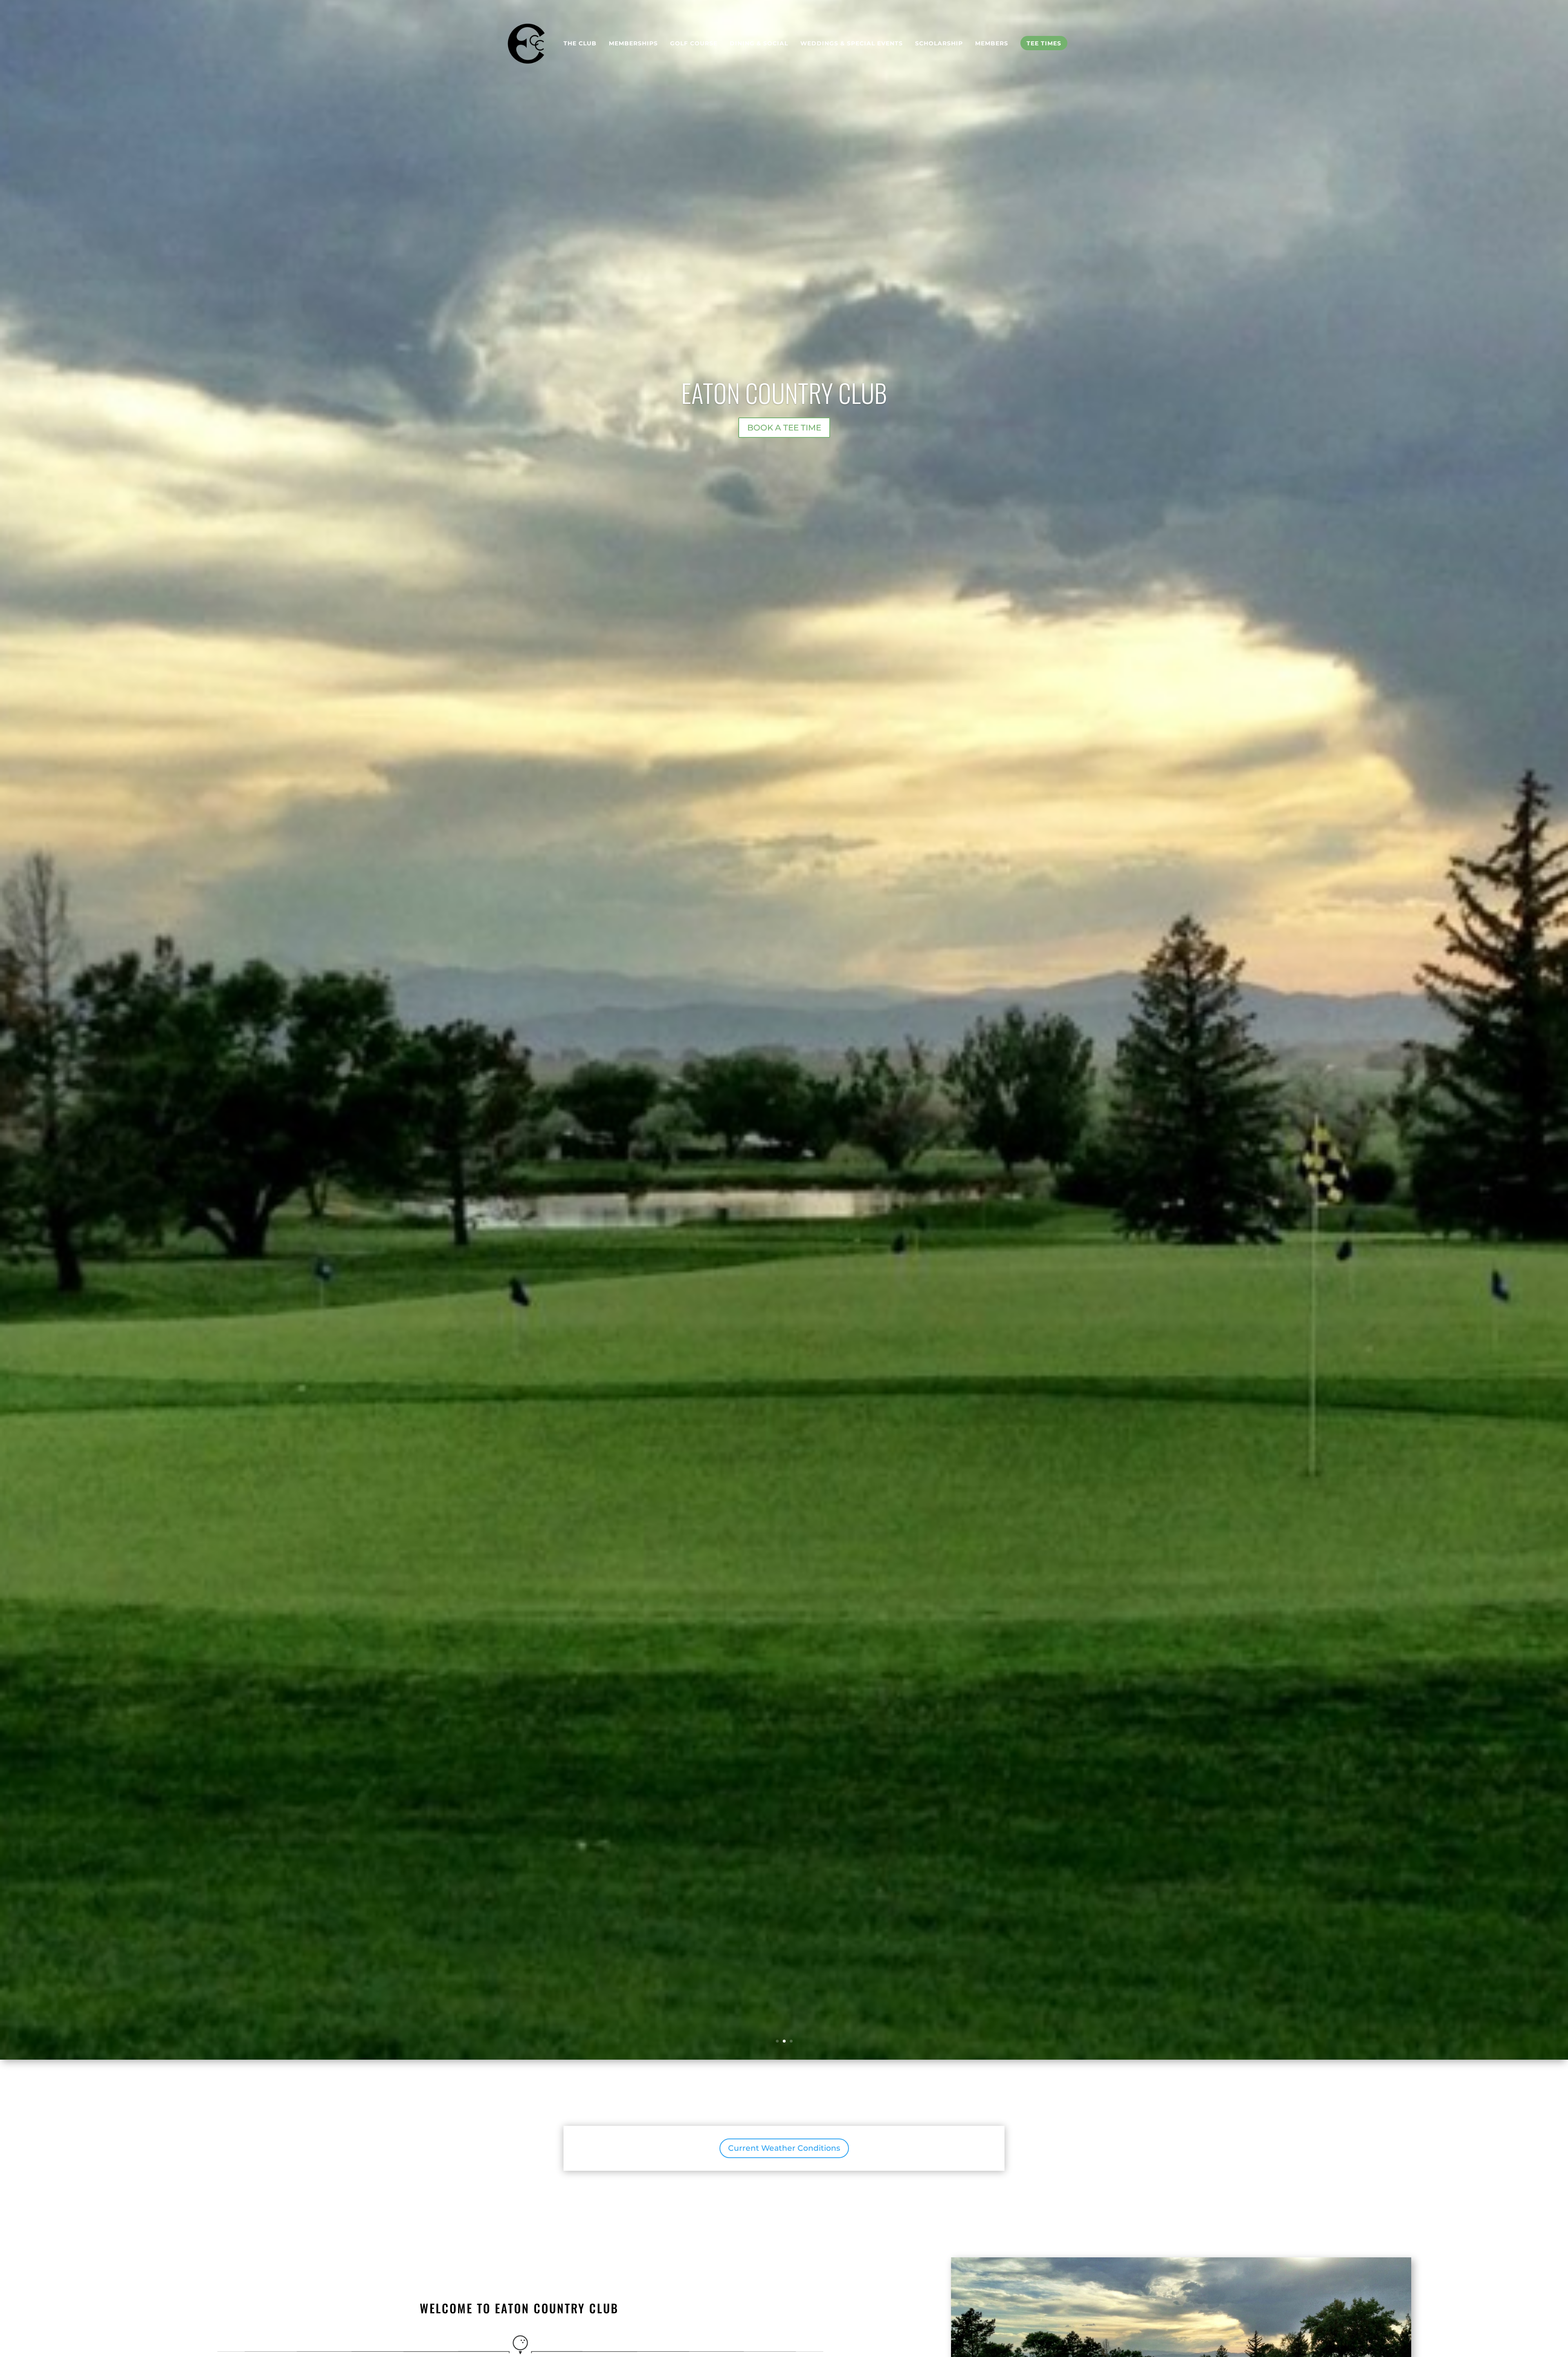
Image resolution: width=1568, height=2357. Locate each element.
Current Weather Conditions (784, 2148)
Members (992, 43)
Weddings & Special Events (852, 43)
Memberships (633, 43)
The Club (580, 43)
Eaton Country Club (784, 392)
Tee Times (1044, 43)
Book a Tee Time (784, 428)
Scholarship (939, 43)
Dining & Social (759, 43)
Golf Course (694, 43)
